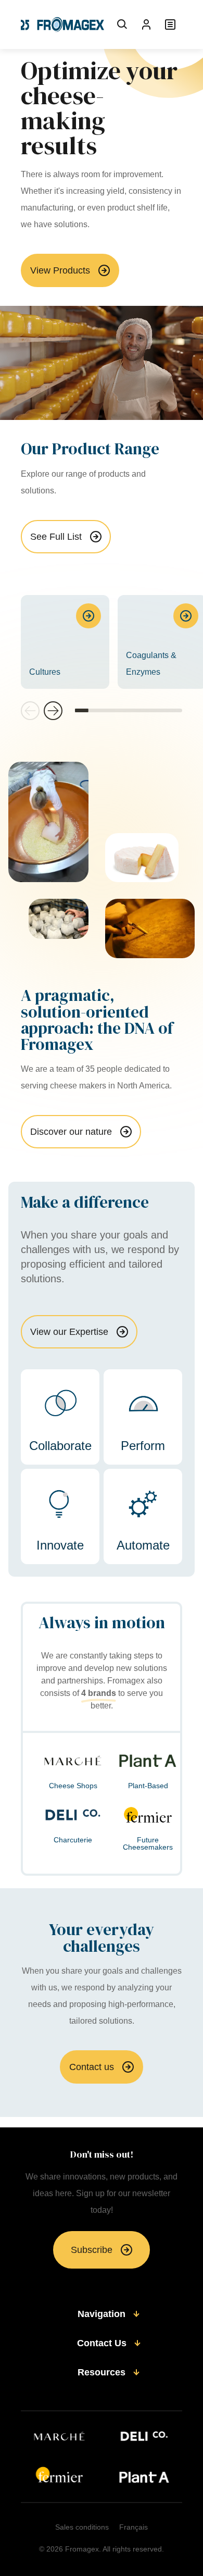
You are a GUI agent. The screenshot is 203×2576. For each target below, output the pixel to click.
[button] (53, 711)
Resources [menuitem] (102, 2372)
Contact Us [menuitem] (102, 2343)
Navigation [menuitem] (102, 2314)
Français (134, 2527)
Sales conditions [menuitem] (82, 2527)
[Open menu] (170, 24)
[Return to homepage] (62, 24)
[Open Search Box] (122, 24)
